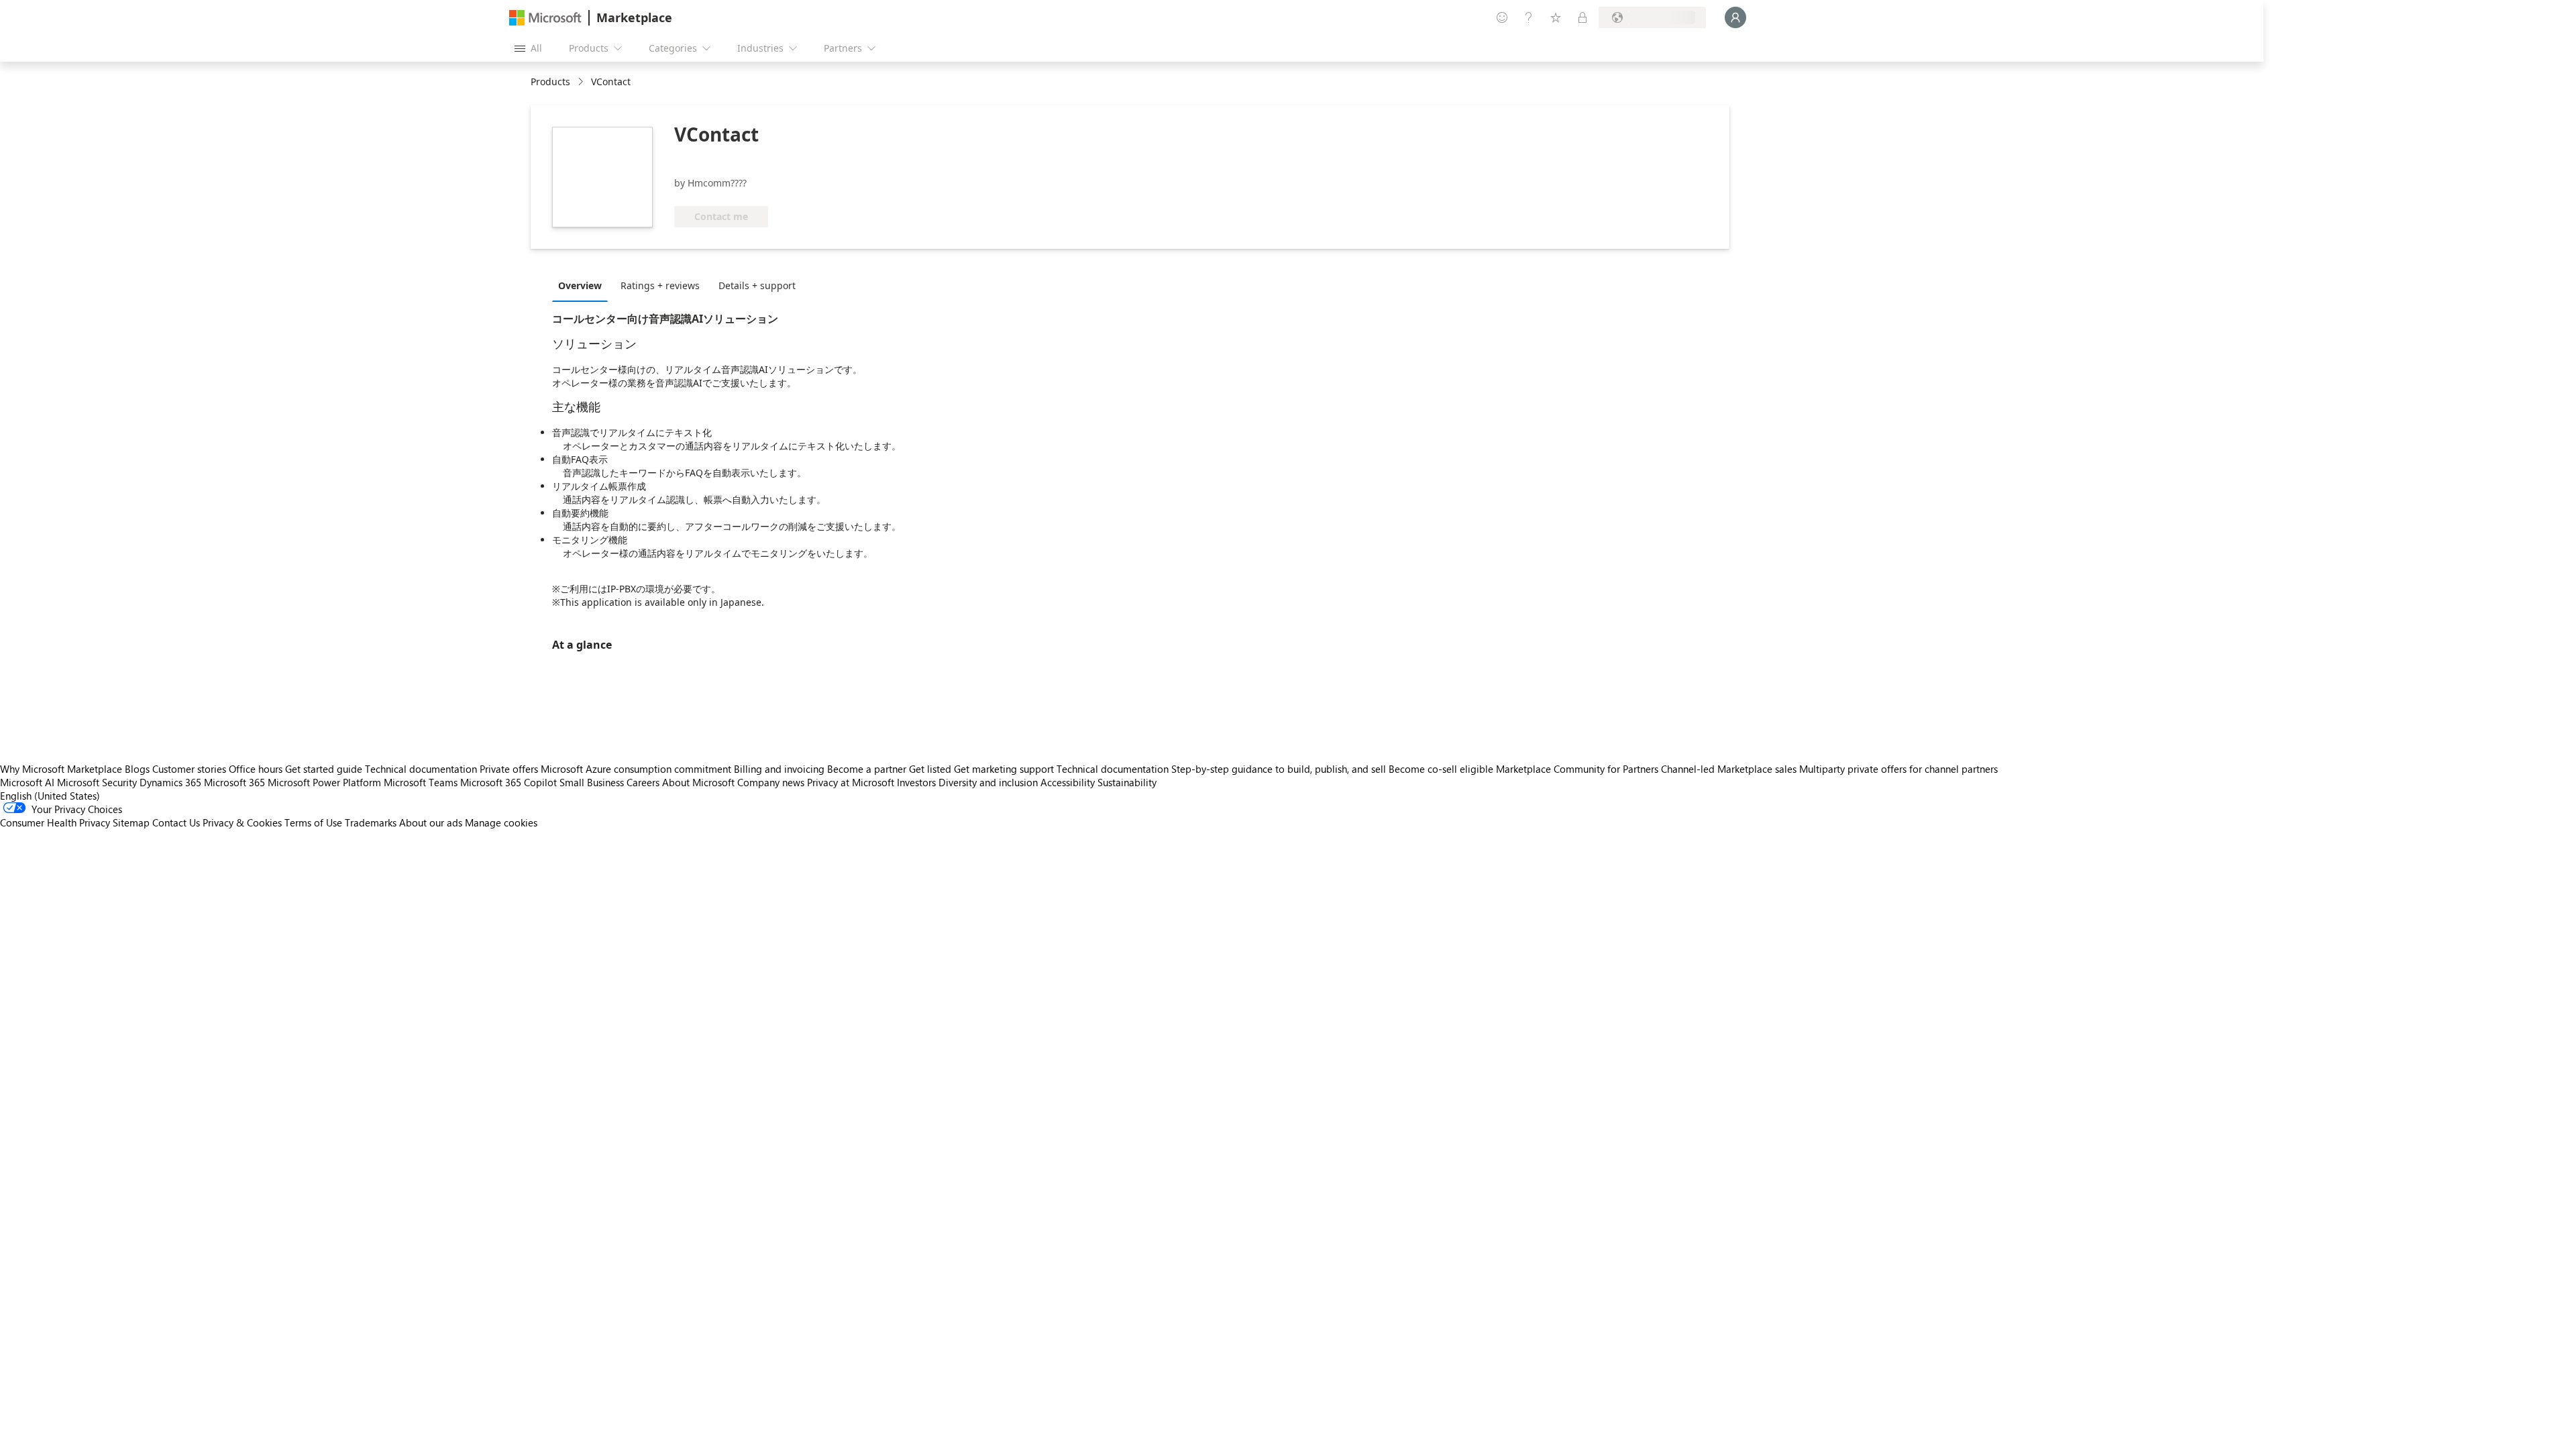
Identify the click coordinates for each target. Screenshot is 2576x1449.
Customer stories (189, 769)
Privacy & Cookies (242, 822)
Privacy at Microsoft (851, 782)
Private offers (509, 769)
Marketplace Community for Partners (1577, 769)
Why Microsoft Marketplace (61, 769)
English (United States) (50, 796)
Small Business (592, 782)
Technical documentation (421, 769)
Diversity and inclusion (988, 782)
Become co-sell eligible (1441, 769)
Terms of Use (313, 822)
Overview (580, 285)
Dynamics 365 (170, 782)
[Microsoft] (545, 18)
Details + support (757, 285)
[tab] (583, 285)
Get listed (930, 769)
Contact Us (176, 822)
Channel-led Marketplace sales (1729, 769)
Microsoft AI (27, 782)
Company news (771, 782)
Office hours (256, 769)
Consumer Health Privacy (55, 822)
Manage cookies (501, 822)
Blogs (137, 769)
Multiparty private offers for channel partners (1898, 769)
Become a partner (867, 769)
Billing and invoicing (779, 769)
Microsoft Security (97, 782)
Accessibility (1068, 782)
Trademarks (371, 822)
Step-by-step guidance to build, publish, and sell (1279, 769)
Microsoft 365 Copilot (508, 782)
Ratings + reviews (660, 285)
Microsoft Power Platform (324, 782)
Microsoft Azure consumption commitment (637, 769)
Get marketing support (1004, 769)
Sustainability (1127, 782)
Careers (643, 782)
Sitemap (131, 822)
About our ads (431, 822)
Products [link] (550, 82)
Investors (916, 782)
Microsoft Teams (421, 782)
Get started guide (324, 769)
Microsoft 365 (234, 782)
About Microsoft (698, 782)
